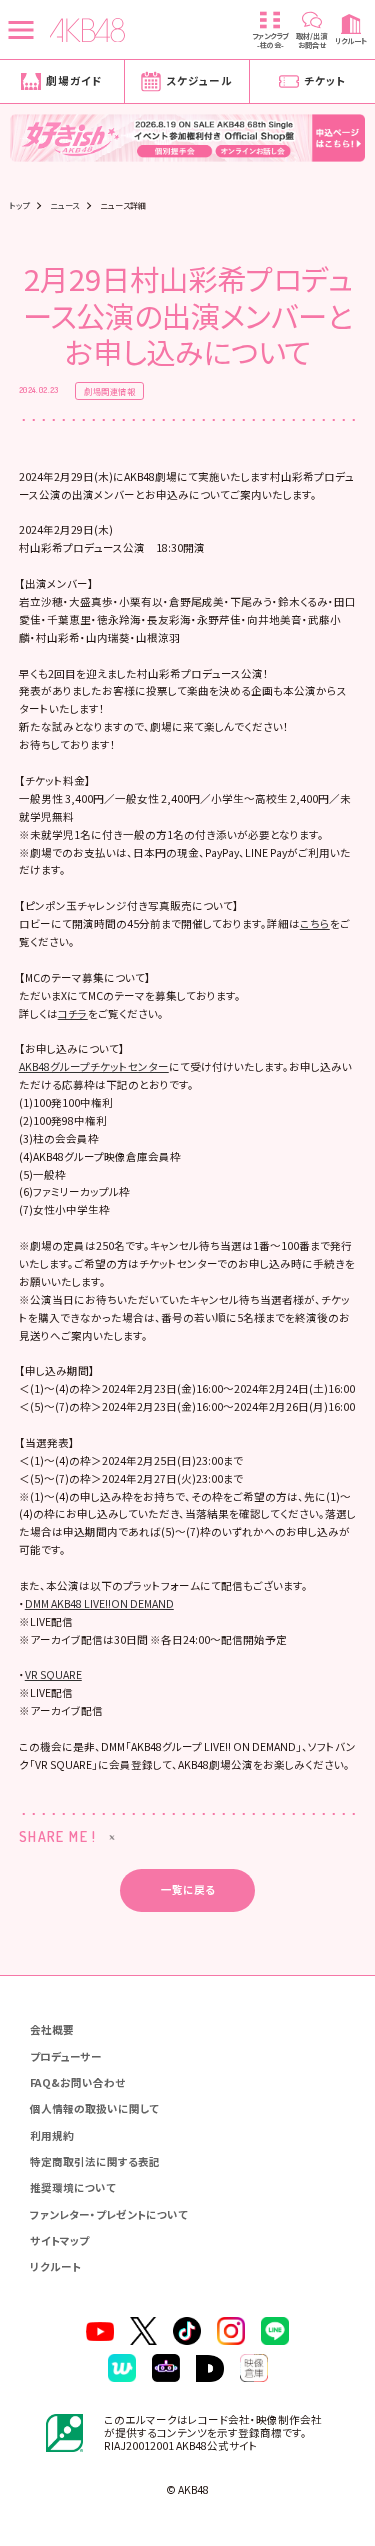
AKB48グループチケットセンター (94, 1066)
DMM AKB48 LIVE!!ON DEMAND (99, 1603)
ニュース (65, 205)
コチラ (73, 1013)
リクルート (55, 2266)
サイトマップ (59, 2240)
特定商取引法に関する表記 (95, 2161)
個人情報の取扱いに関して (94, 2108)
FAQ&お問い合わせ (77, 2082)
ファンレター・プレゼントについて (109, 2214)
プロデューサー (66, 2056)
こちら (315, 923)
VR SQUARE (53, 1674)
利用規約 (52, 2135)
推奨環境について (73, 2187)
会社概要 (52, 2029)
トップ (19, 205)
